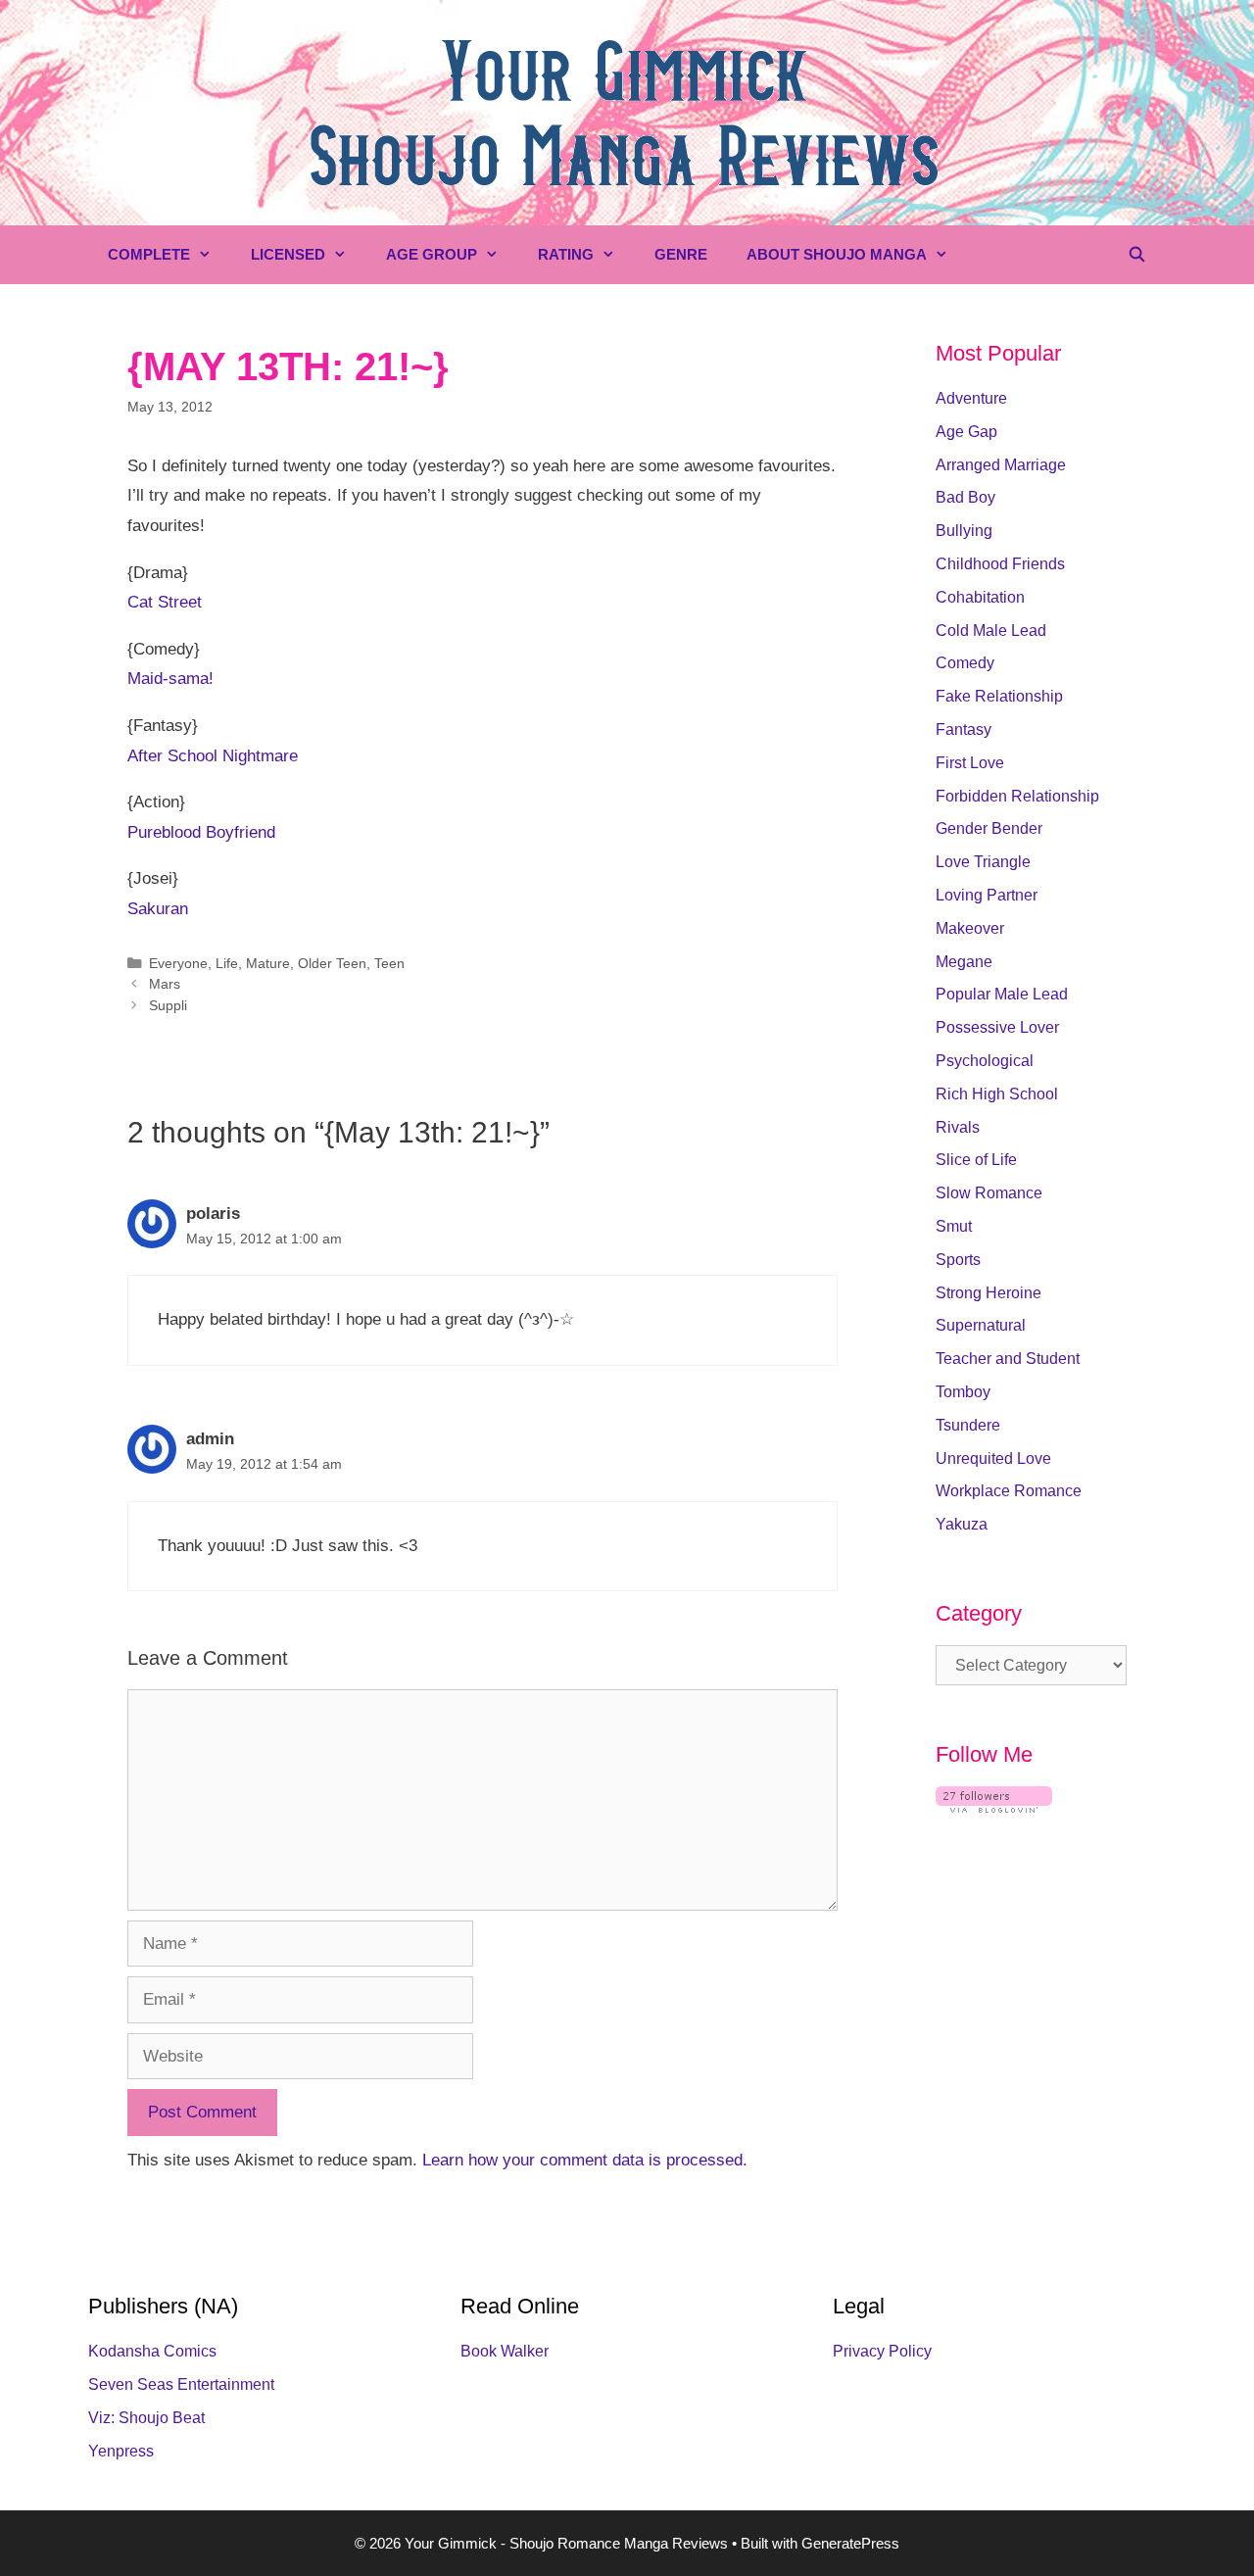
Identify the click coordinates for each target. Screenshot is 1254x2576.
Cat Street (165, 602)
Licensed (288, 254)
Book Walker (505, 2351)
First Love (970, 763)
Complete (149, 254)
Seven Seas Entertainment (181, 2384)
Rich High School (997, 1094)
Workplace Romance (1009, 1491)
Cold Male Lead (991, 631)
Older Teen (332, 963)
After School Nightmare (213, 756)
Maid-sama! (170, 679)
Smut (954, 1226)
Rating (566, 254)
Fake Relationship (999, 696)
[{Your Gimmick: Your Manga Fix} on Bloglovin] (994, 1807)
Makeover (970, 928)
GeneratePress (850, 2543)
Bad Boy (965, 497)
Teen (389, 963)
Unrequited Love (993, 1458)
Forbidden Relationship (1017, 796)
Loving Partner (987, 895)
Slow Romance (989, 1193)
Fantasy (964, 729)
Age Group (432, 254)
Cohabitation (980, 597)
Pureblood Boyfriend (201, 832)
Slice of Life (976, 1160)
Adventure (971, 398)
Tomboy (963, 1392)
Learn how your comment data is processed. (585, 2160)
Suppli (168, 1005)
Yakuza (962, 1524)
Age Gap (966, 432)
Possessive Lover (997, 1027)
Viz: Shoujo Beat (146, 2418)
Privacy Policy (882, 2351)
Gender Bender (989, 828)
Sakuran (158, 909)
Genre (681, 254)
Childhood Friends (1000, 564)
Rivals (958, 1127)
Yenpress (121, 2451)
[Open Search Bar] (1137, 255)
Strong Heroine (989, 1293)
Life (227, 963)
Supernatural (981, 1325)
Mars (165, 984)
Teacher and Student (1008, 1359)
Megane (964, 962)
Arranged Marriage (1001, 465)
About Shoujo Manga (837, 254)
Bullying (964, 531)
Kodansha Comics (152, 2351)
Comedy (965, 663)
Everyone (178, 963)
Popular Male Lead (1002, 994)
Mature (268, 963)
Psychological (985, 1061)
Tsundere (968, 1425)
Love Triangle (983, 862)
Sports (958, 1260)
